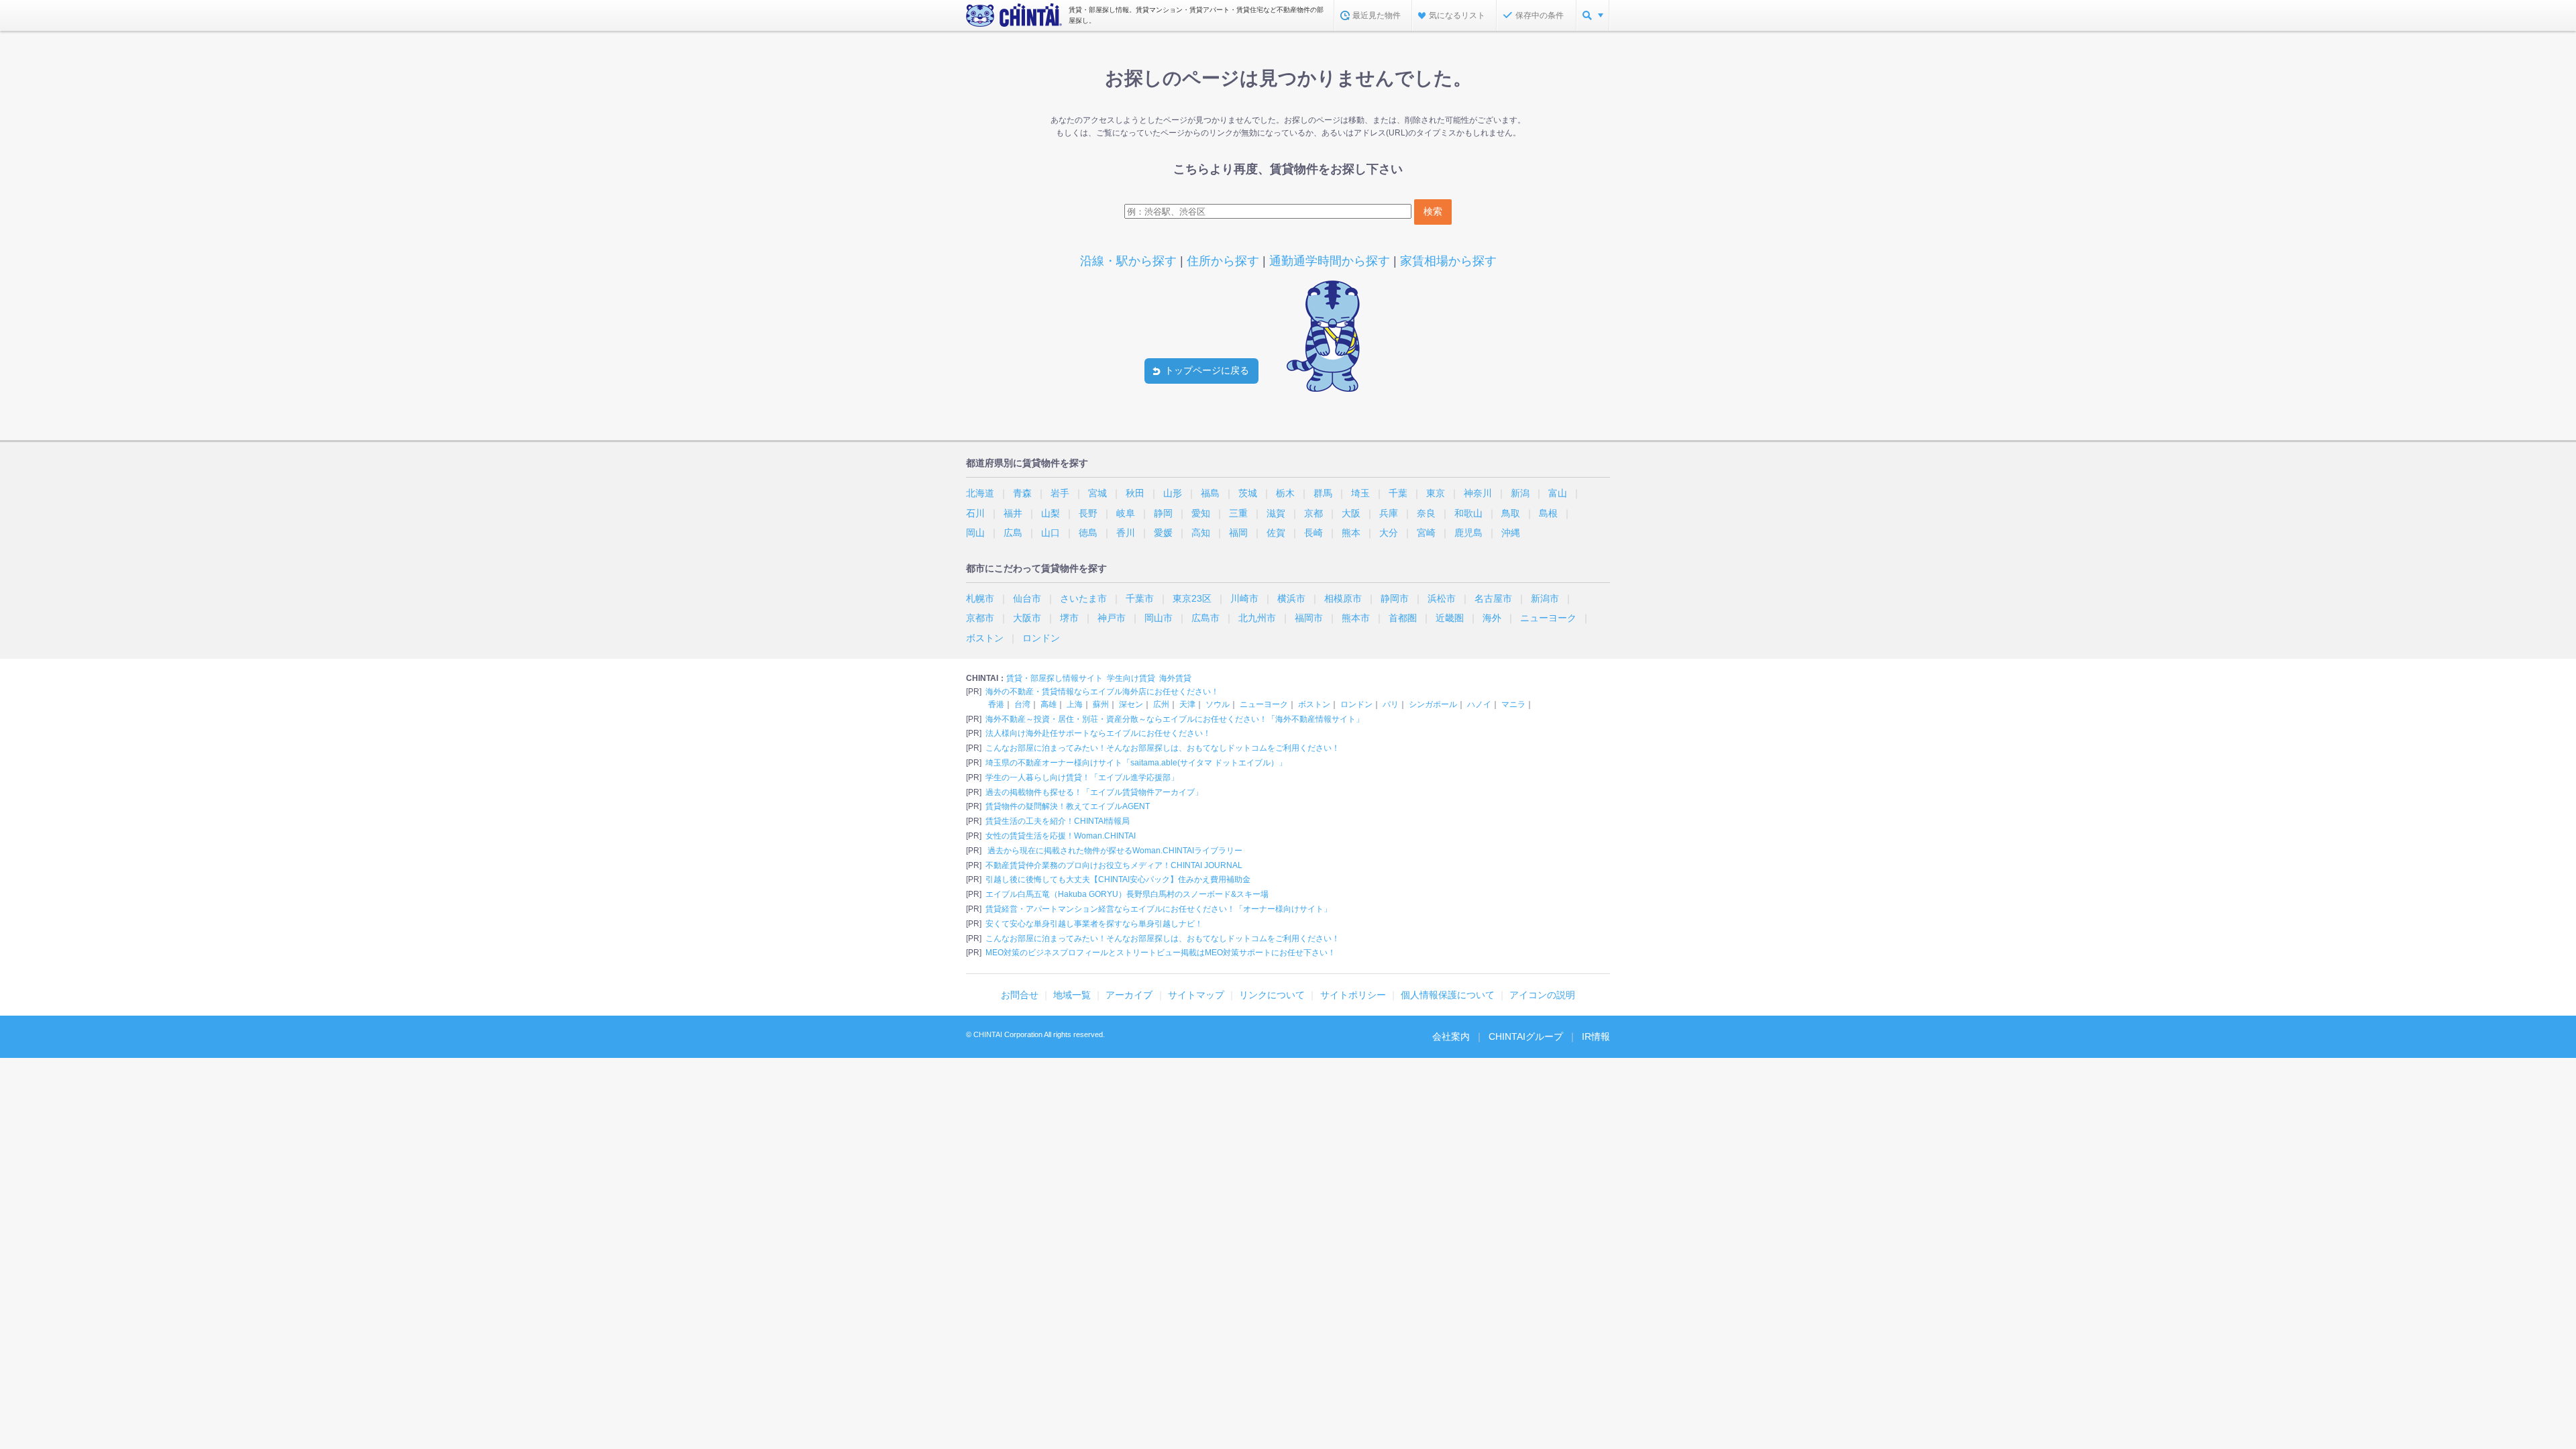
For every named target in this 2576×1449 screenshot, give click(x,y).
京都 (1313, 513)
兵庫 (1389, 513)
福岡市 (1309, 618)
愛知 (1201, 513)
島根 (1548, 513)
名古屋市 (1493, 598)
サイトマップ (1196, 995)
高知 (1201, 533)
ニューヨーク (1548, 618)
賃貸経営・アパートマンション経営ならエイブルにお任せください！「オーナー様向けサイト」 (1159, 909)
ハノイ (1479, 704)
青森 (1022, 493)
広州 (1161, 704)
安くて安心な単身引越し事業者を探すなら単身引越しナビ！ (1094, 924)
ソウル (1218, 704)
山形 (1173, 493)
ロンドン (1041, 638)
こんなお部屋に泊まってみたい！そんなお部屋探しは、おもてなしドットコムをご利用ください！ (1163, 748)
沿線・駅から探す (1128, 261)
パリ (1391, 704)
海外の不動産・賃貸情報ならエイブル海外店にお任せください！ (1102, 692)
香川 (1126, 533)
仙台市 (1027, 598)
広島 (1013, 533)
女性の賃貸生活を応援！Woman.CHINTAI (1061, 836)
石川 (975, 513)
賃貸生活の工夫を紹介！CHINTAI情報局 (1058, 821)
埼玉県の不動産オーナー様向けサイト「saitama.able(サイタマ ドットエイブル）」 (1136, 763)
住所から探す (1223, 261)
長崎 (1313, 533)
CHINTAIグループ (1526, 1036)
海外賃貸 (1175, 678)
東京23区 (1192, 598)
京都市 (980, 618)
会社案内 (1451, 1036)
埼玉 (1360, 493)
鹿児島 (1468, 533)
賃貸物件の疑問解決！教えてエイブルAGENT (1068, 806)
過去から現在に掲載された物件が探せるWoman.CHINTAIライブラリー (1114, 851)
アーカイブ (1129, 995)
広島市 (1205, 618)
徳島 (1088, 533)
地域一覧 (1072, 995)
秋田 (1135, 493)
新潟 (1520, 493)
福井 (1013, 513)
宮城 (1097, 493)
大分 (1389, 533)
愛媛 (1163, 533)
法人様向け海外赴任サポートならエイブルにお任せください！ (1098, 733)
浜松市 (1442, 598)
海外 (1492, 618)
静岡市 (1395, 598)
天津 (1187, 704)
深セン (1131, 704)
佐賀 (1276, 533)
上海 (1075, 704)
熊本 (1351, 533)
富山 (1558, 493)
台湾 (1022, 704)
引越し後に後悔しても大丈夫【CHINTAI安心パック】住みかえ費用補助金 (1118, 879)
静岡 (1163, 513)
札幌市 (980, 598)
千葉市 (1140, 598)
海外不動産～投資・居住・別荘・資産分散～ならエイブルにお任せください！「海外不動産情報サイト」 (1175, 719)
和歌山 (1468, 513)
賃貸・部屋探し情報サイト (1055, 678)
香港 (996, 704)
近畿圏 (1450, 618)
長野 (1088, 513)
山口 (1051, 533)
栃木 (1285, 493)
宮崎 (1426, 533)
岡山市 (1159, 618)
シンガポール (1433, 704)
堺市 (1069, 618)
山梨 (1051, 513)
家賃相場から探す (1448, 261)
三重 (1238, 513)
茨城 (1248, 493)
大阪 (1351, 513)
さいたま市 (1083, 598)
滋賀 (1276, 513)
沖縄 (1511, 533)
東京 (1436, 493)
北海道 (980, 493)
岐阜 (1126, 513)
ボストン (985, 638)
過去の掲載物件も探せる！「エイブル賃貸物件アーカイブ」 (1094, 792)
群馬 (1323, 493)
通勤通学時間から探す (1330, 261)
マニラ (1513, 704)
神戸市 (1112, 618)
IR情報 (1596, 1036)
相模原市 (1343, 598)
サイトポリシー (1353, 995)
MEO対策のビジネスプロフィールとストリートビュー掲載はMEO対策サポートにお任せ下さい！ (1161, 953)
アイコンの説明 (1542, 995)
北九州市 (1257, 618)
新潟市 (1545, 598)
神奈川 (1478, 493)
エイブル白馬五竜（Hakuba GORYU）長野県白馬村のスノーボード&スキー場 (1127, 894)
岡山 (975, 533)
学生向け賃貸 (1131, 678)
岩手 (1060, 493)
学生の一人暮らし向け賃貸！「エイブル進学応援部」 (1082, 777)
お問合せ (1020, 995)
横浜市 (1291, 598)
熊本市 (1356, 618)
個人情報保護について (1448, 995)
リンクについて (1272, 995)
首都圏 (1403, 618)
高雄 (1049, 704)
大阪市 (1027, 618)
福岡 (1238, 533)
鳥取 (1511, 513)
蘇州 (1101, 704)
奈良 (1426, 513)
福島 (1210, 493)
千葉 (1398, 493)
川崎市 (1244, 598)
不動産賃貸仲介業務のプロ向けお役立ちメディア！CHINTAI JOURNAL (1114, 865)
